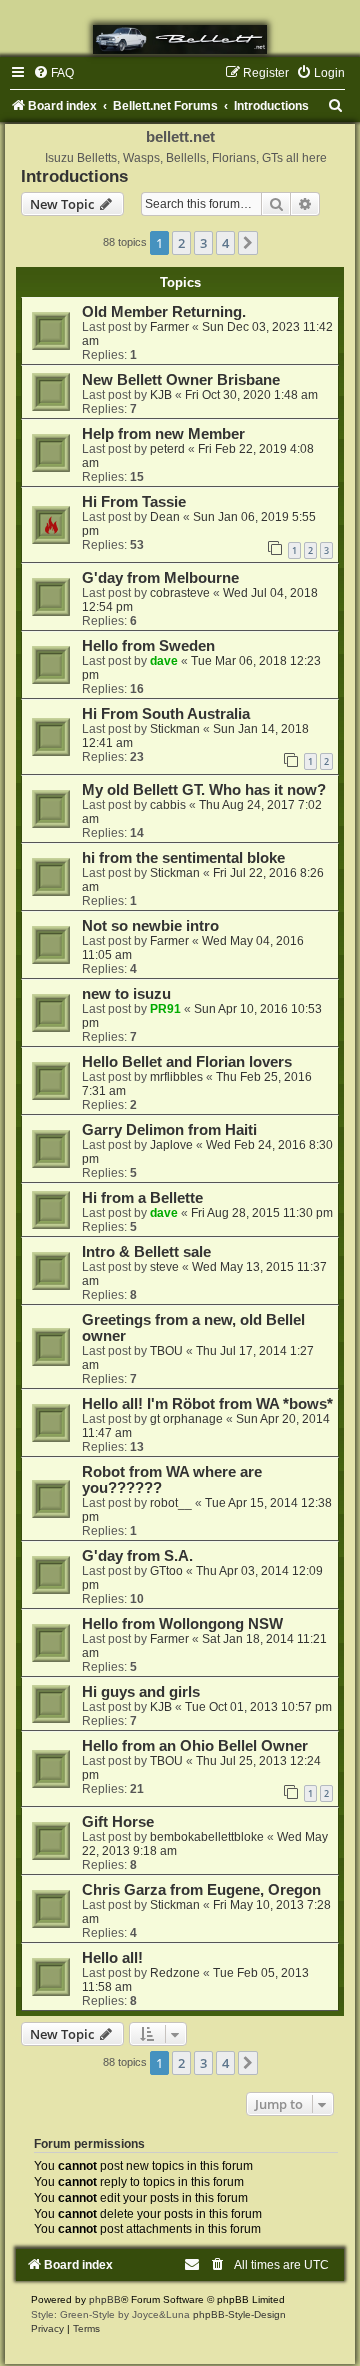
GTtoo (166, 1571)
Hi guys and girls (141, 1692)
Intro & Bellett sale (146, 1252)
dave (164, 661)
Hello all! (112, 1958)
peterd (167, 449)
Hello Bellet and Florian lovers (187, 1062)
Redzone (175, 1973)
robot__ (171, 1503)
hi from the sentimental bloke (183, 858)
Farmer (169, 327)
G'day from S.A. (137, 1556)
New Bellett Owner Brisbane (181, 380)
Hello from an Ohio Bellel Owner (195, 1746)
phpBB (105, 2299)
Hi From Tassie (134, 502)
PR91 (165, 1009)
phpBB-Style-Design (239, 2314)
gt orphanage (186, 1419)
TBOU (166, 1351)
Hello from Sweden (148, 646)
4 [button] (225, 243)
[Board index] (180, 39)
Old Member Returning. (164, 312)
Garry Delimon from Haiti (169, 1130)
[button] (248, 243)
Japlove (171, 1145)
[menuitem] (53, 73)
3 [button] (203, 243)
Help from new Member (163, 434)
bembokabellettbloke (207, 1837)
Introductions (74, 176)
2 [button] (181, 243)
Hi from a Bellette (142, 1198)
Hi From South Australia (166, 714)
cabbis (168, 805)
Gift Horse (118, 1822)
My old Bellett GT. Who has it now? (204, 790)
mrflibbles (176, 1077)
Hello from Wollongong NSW (182, 1624)
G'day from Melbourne (160, 578)
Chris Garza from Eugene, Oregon (201, 1890)
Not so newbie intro (150, 926)
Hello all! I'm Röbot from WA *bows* (207, 1404)
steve (164, 1267)
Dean (165, 517)
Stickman (175, 729)
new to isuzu (126, 994)
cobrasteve (180, 593)
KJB (161, 395)
